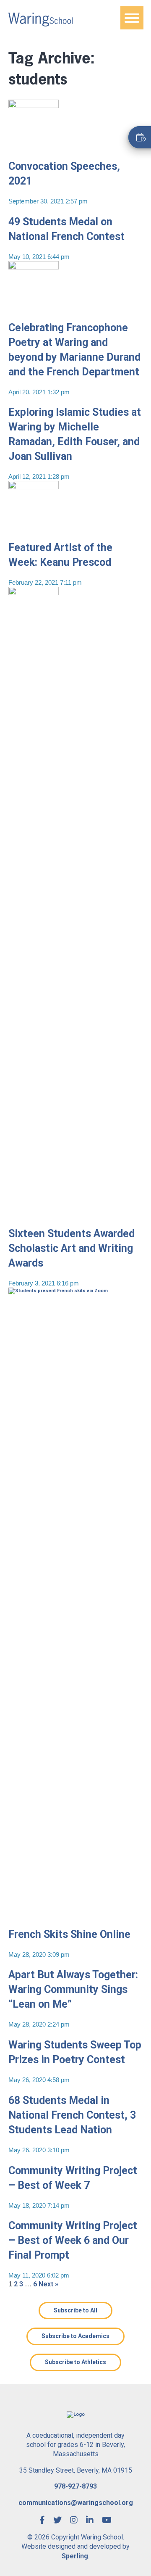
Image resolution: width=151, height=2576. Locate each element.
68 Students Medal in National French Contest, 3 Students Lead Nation (72, 2115)
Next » (48, 2284)
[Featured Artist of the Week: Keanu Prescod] (34, 528)
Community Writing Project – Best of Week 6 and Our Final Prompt (73, 2240)
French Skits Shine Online (69, 1934)
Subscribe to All (75, 2310)
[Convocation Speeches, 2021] (34, 147)
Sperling (75, 2556)
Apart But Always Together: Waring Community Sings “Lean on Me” (73, 1989)
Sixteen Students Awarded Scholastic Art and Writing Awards (72, 1248)
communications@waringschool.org (76, 2503)
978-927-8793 (75, 2486)
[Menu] (132, 18)
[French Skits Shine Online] (75, 1915)
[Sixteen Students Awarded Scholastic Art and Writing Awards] (34, 1214)
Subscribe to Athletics (75, 2362)
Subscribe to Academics (75, 2336)
